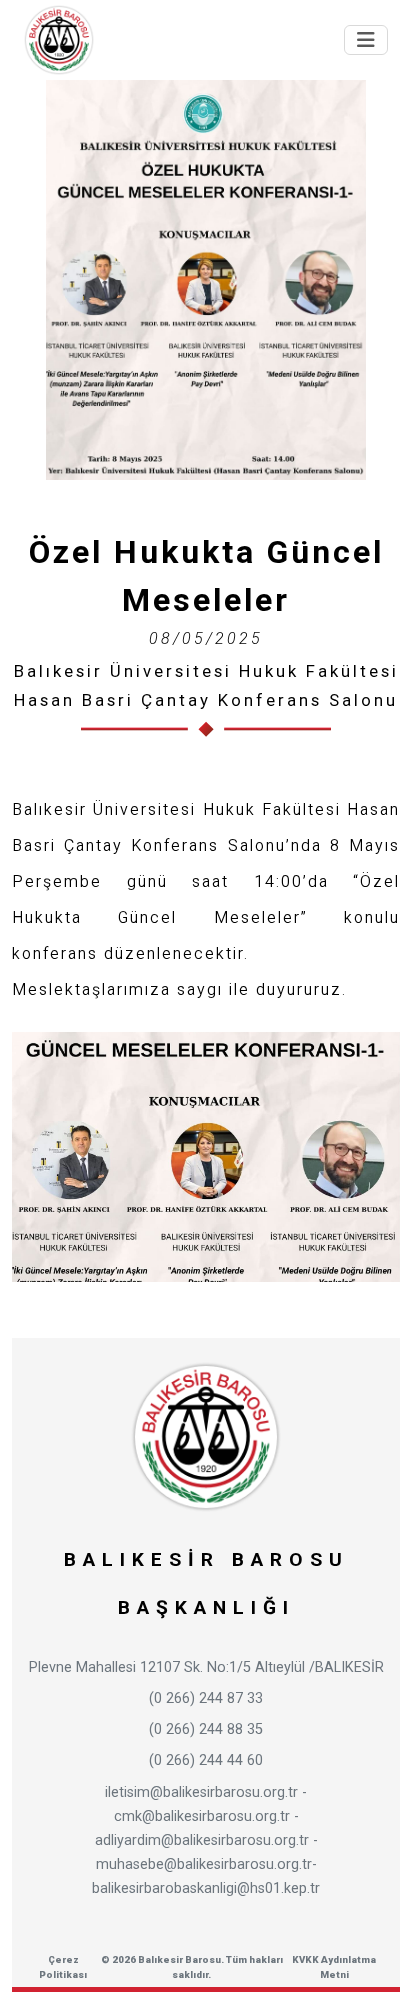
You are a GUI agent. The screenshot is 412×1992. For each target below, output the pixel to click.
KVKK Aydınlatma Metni (334, 1966)
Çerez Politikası (63, 1966)
